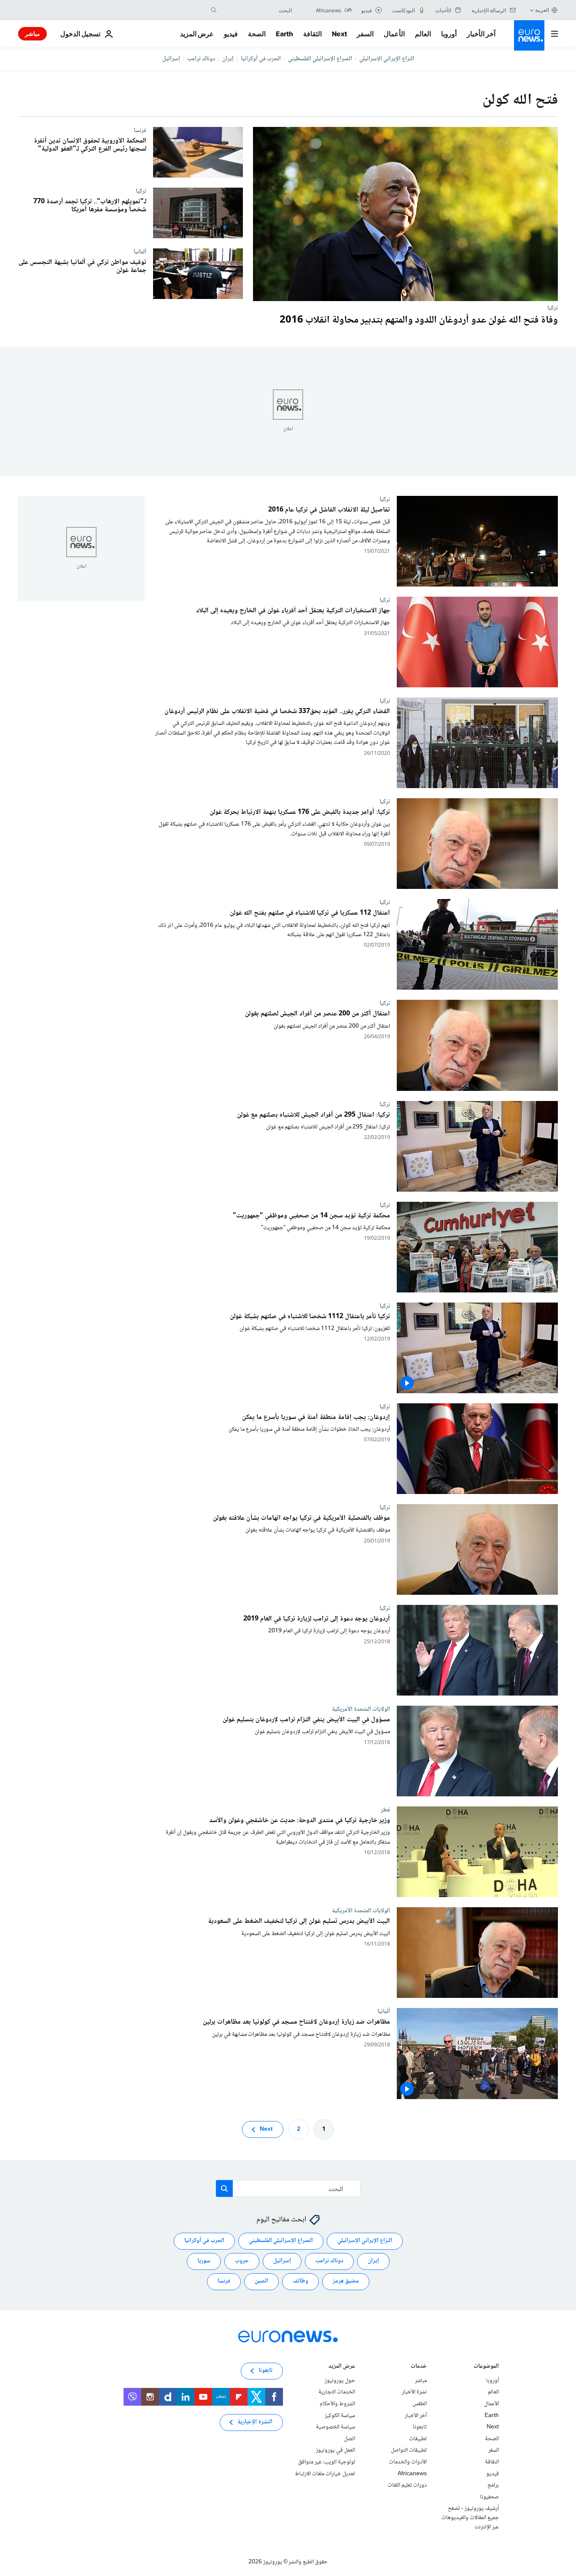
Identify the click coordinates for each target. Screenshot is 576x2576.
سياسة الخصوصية (335, 2427)
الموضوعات (486, 2367)
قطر (385, 1810)
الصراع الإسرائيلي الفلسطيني (320, 59)
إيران (228, 59)
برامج (493, 2485)
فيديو (231, 34)
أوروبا (449, 34)
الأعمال (394, 34)
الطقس (420, 2404)
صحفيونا (489, 2497)
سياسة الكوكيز (340, 2415)
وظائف (300, 2281)
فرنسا (140, 130)
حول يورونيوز (340, 2381)
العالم (423, 34)
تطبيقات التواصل (409, 2450)
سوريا (204, 2261)
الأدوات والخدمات (408, 2462)
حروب (242, 2261)
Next (339, 34)
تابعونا (420, 2427)
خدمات (419, 2367)
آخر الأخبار (481, 34)
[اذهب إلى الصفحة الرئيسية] (529, 35)
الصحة (257, 34)
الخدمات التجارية (337, 2392)
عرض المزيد (342, 2367)
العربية (542, 10)
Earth (284, 34)
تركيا (553, 308)
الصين (261, 2281)
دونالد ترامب (201, 59)
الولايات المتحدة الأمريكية (361, 1709)
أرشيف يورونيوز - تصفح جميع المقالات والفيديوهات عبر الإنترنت (470, 2518)
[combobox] (256, 10)
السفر (365, 34)
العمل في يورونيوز (335, 2450)
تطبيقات (418, 2439)
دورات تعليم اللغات (407, 2485)
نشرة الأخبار (414, 2392)
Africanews (412, 2474)
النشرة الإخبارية (255, 2422)
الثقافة (312, 34)
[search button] (214, 10)
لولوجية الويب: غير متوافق (327, 2462)
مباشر (32, 34)
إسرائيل (171, 59)
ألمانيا (140, 252)
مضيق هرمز (346, 2281)
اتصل (350, 2439)
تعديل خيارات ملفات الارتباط (325, 2474)
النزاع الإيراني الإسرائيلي (387, 59)
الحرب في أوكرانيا (261, 59)
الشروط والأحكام (337, 2404)
